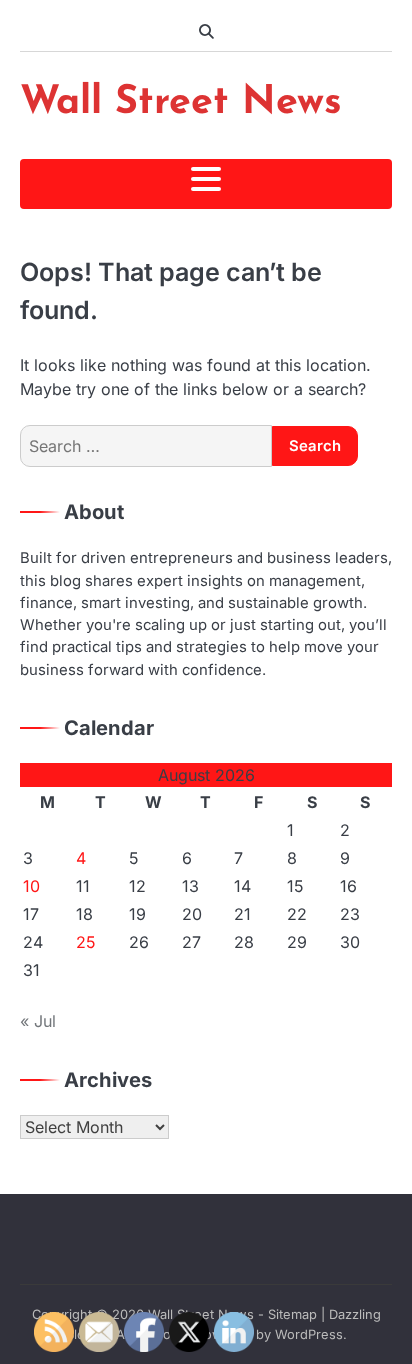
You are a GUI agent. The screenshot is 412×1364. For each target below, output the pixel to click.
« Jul (38, 1021)
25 (86, 942)
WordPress (309, 1334)
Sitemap (292, 1314)
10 (31, 886)
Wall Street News (181, 103)
